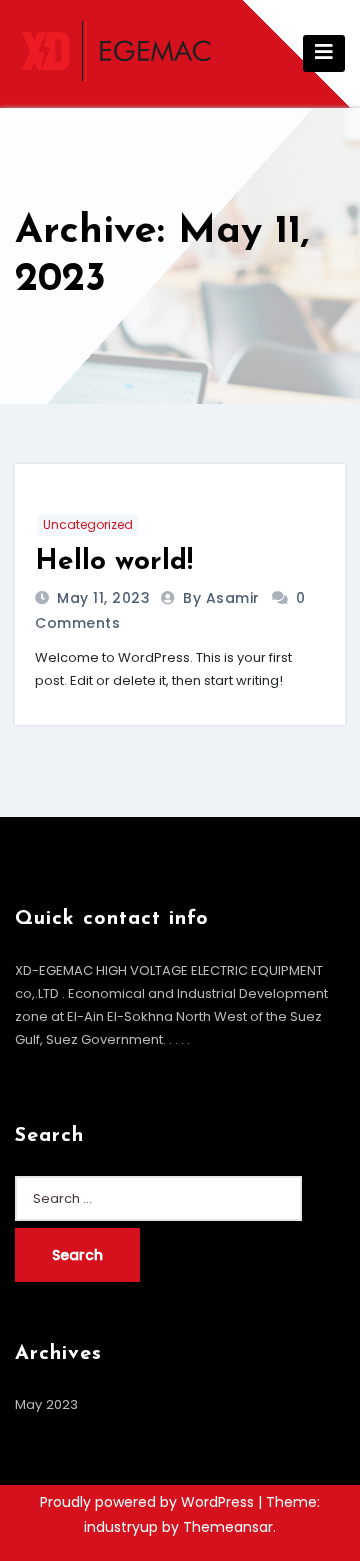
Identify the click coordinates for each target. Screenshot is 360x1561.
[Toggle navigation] (324, 53)
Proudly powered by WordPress (149, 1502)
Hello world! (114, 562)
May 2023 (47, 1404)
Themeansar (228, 1527)
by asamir (223, 598)
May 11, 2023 (102, 598)
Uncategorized (88, 524)
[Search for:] (158, 1198)
